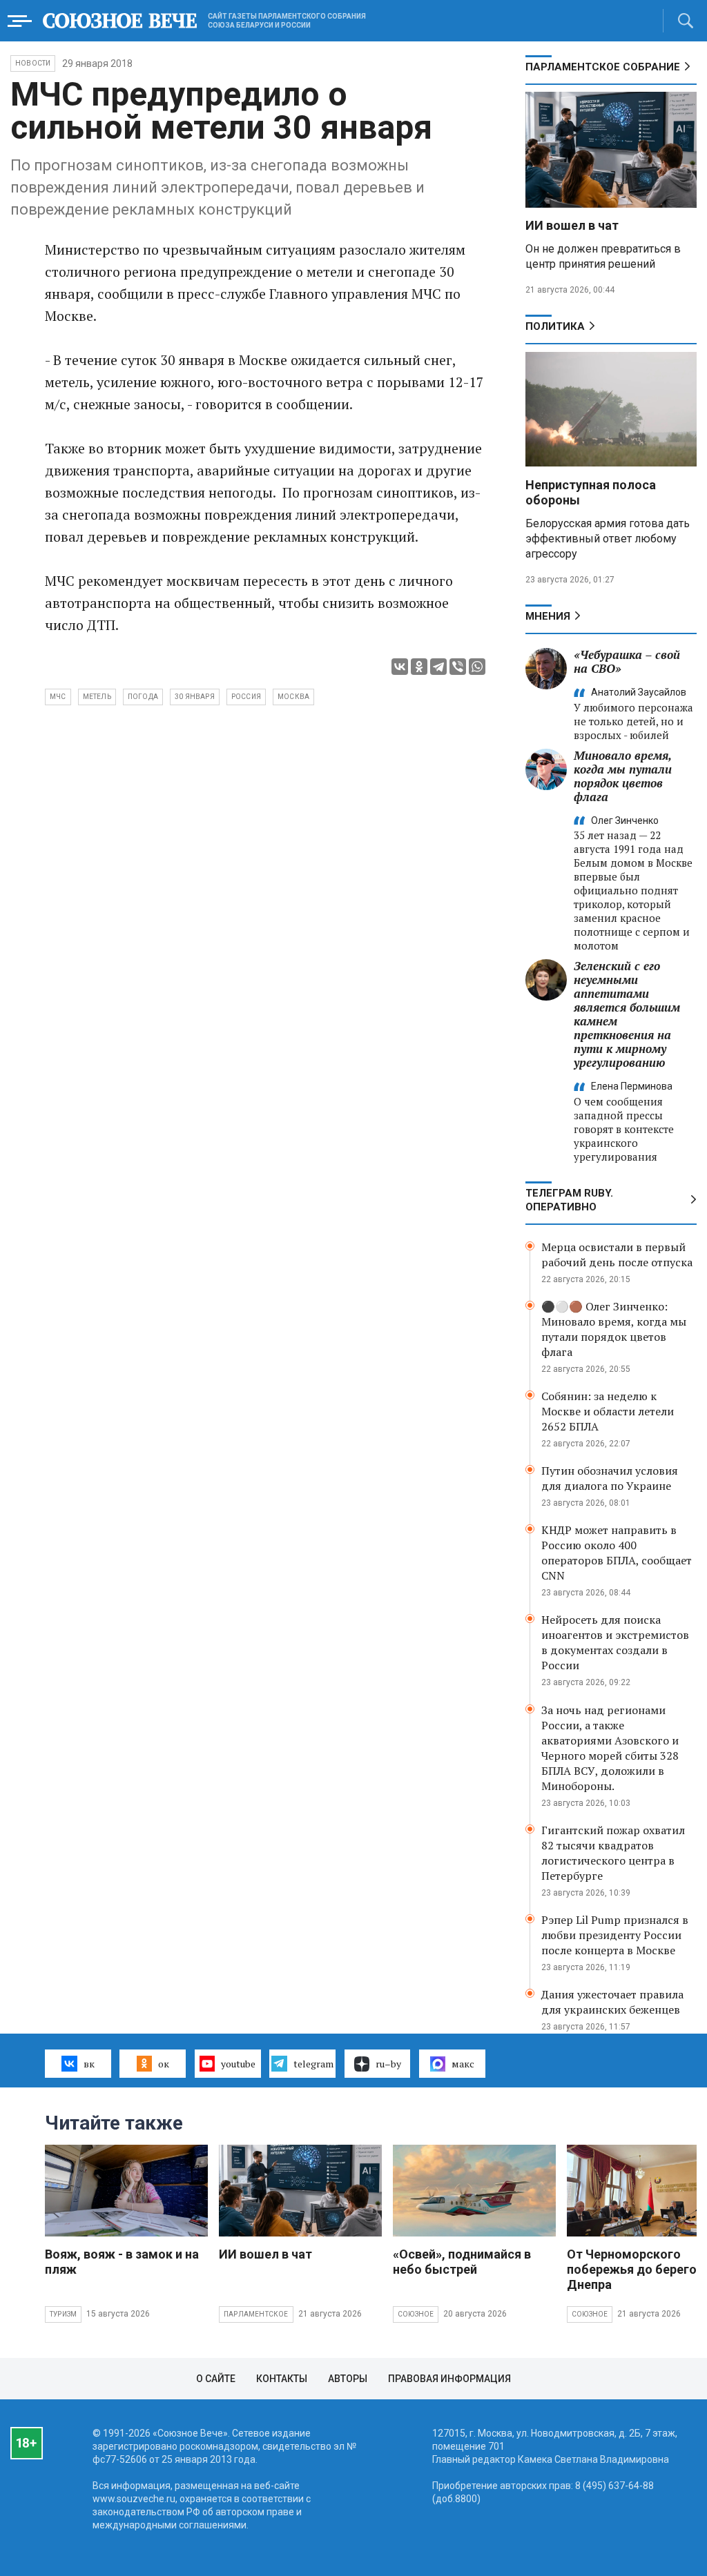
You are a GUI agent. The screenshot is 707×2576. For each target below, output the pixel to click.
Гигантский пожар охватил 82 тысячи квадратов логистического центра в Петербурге (613, 1853)
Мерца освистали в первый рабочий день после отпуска (617, 1255)
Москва (293, 697)
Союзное (416, 2314)
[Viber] (458, 667)
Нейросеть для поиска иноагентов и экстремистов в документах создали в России (615, 1642)
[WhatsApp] (477, 667)
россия (246, 697)
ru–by (388, 2064)
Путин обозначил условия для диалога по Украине (610, 1478)
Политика (555, 326)
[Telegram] (438, 667)
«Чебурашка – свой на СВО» (627, 661)
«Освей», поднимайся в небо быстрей (462, 2262)
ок (164, 2064)
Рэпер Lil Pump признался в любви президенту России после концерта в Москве (615, 1935)
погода (143, 697)
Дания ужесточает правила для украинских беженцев (612, 2002)
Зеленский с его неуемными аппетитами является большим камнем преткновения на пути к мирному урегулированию (627, 1014)
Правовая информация (449, 2379)
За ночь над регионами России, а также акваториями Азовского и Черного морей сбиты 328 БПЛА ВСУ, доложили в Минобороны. (610, 1748)
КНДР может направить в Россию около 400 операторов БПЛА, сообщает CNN (617, 1553)
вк (89, 2064)
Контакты (282, 2379)
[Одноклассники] (419, 667)
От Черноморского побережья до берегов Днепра (635, 2269)
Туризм (63, 2314)
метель (97, 697)
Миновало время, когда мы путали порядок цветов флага (623, 776)
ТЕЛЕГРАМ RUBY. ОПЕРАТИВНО (569, 1200)
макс (463, 2064)
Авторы (348, 2379)
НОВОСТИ (33, 63)
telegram (313, 2064)
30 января (195, 697)
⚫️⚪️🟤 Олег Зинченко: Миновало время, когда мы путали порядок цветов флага (614, 1329)
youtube (238, 2064)
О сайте (216, 2379)
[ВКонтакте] (400, 667)
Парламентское (256, 2314)
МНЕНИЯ (548, 616)
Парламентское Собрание (603, 67)
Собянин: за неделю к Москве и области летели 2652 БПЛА (608, 1411)
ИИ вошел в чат (572, 225)
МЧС (58, 697)
